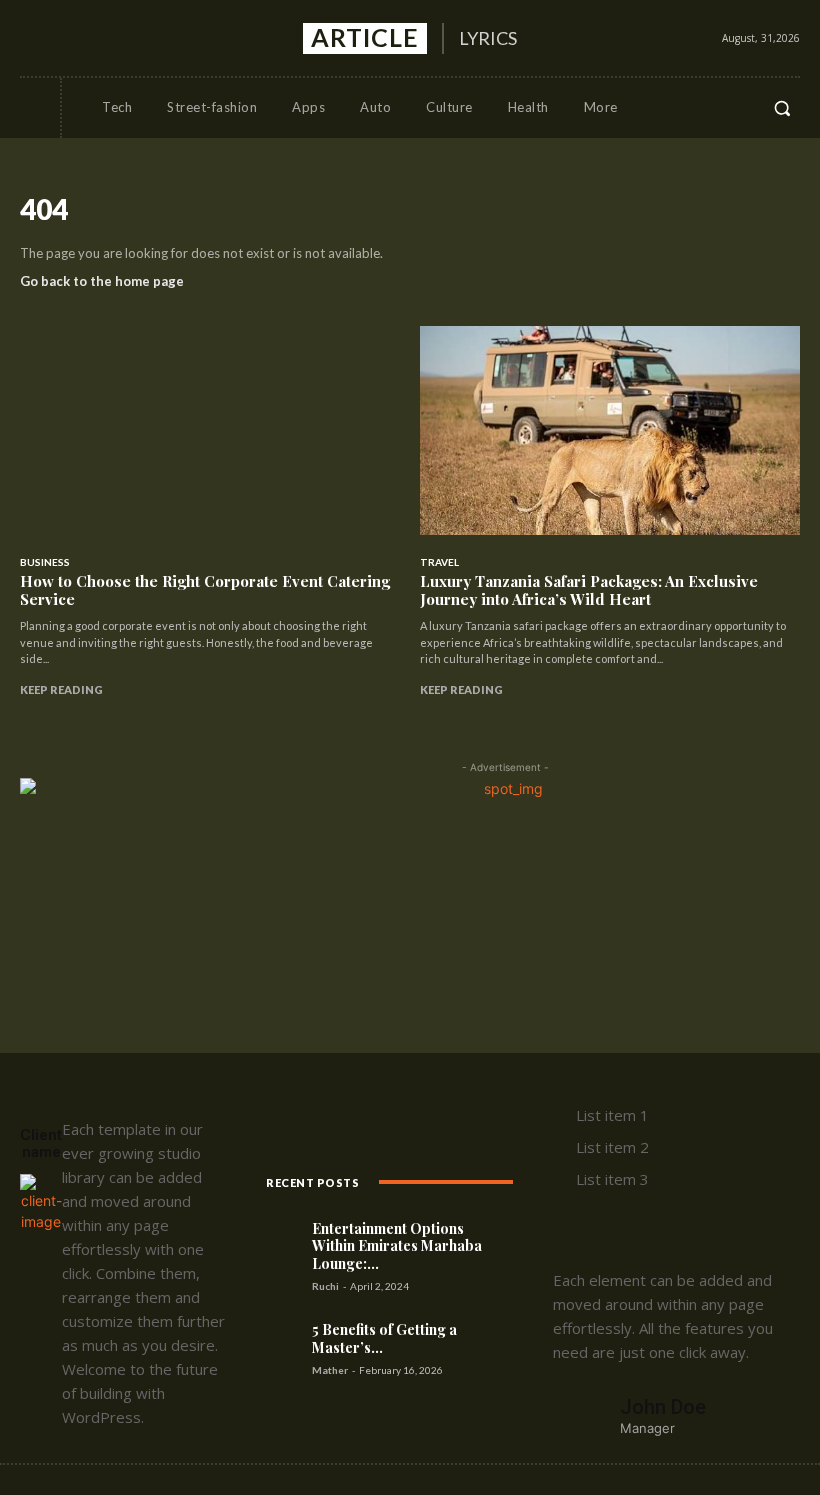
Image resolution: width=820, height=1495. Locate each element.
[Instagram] (69, 38)
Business (45, 562)
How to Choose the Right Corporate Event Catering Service (205, 590)
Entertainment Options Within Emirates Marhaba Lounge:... (397, 1246)
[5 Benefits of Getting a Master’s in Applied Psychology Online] (286, 1336)
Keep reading (61, 689)
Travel (439, 562)
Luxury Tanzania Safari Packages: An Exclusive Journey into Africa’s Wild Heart (589, 590)
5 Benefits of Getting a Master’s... (384, 1338)
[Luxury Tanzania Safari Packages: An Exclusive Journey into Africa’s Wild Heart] (610, 430)
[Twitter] (106, 38)
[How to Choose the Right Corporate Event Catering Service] (210, 430)
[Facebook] (33, 38)
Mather (330, 1370)
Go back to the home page (102, 281)
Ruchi (325, 1286)
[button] (782, 108)
